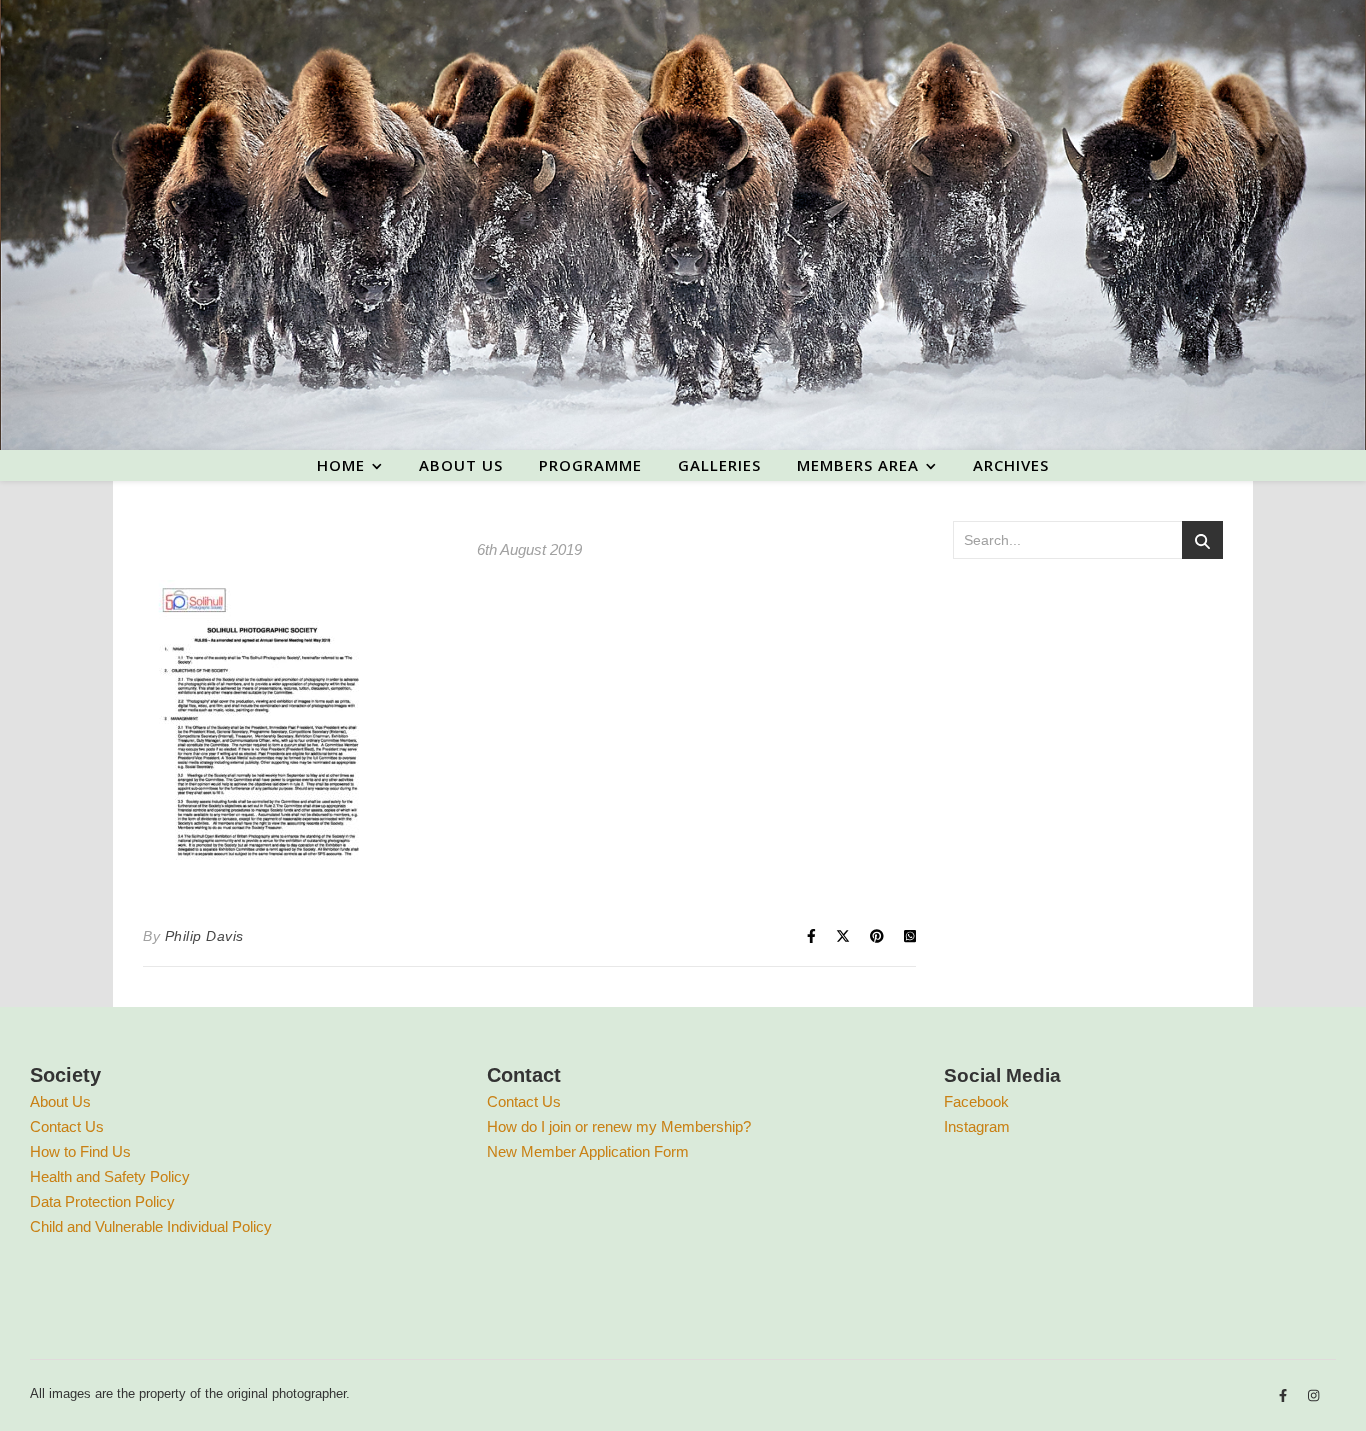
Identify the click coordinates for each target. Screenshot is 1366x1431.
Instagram (977, 1126)
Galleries (719, 465)
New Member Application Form (588, 1151)
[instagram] (1313, 1396)
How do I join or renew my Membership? (619, 1126)
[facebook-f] (1285, 1396)
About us (461, 465)
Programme (590, 465)
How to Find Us (80, 1151)
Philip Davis (204, 936)
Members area (858, 465)
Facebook (976, 1101)
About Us (60, 1101)
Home (341, 465)
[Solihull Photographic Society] (683, 225)
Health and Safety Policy (110, 1176)
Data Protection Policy (102, 1201)
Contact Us (67, 1126)
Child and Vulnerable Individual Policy (151, 1226)
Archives (1011, 465)
